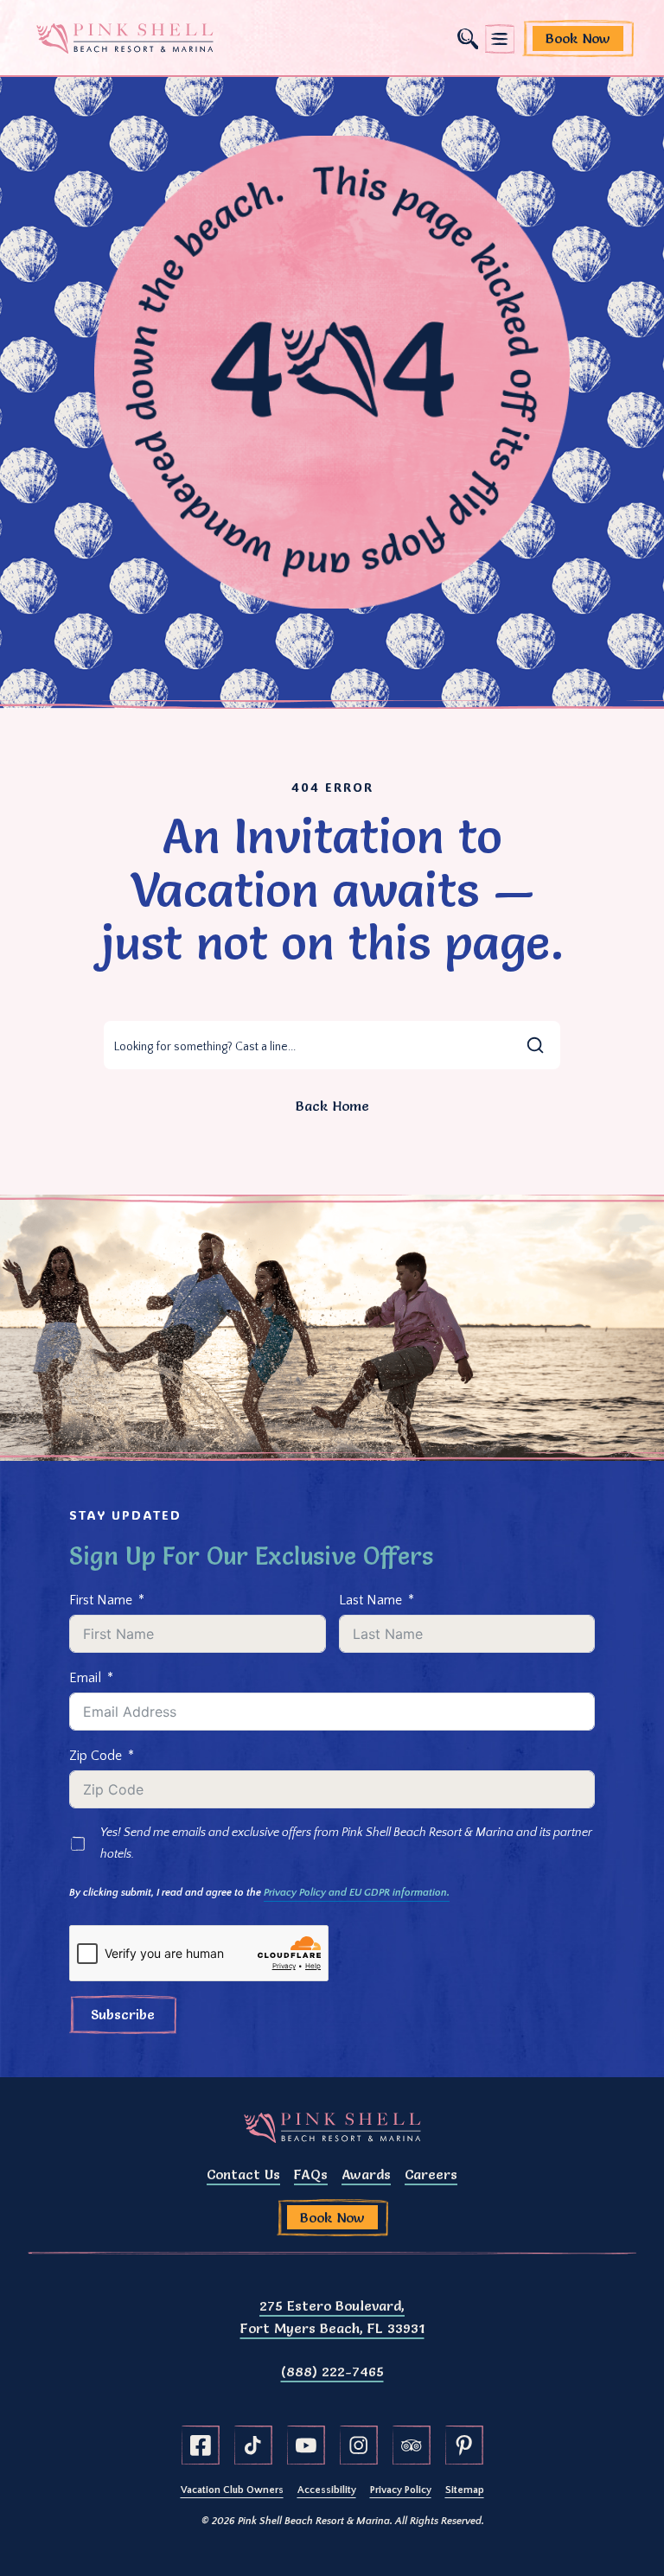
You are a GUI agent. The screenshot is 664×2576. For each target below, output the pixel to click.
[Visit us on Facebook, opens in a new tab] (201, 2445)
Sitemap (465, 2490)
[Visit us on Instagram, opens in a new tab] (359, 2445)
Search (468, 39)
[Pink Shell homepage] (125, 39)
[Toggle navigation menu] (500, 39)
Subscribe (123, 2014)
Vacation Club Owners (232, 2490)
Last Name (370, 1600)
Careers (431, 2174)
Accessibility (327, 2490)
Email (85, 1678)
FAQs (311, 2174)
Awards (366, 2174)
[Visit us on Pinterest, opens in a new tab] (464, 2445)
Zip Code (96, 1756)
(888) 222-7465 (332, 2371)
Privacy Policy (401, 2490)
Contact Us (243, 2174)
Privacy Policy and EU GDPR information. (357, 1893)
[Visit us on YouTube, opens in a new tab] (306, 2445)
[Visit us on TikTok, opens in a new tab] (253, 2445)
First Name (101, 1600)
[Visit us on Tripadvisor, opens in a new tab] (412, 2445)
